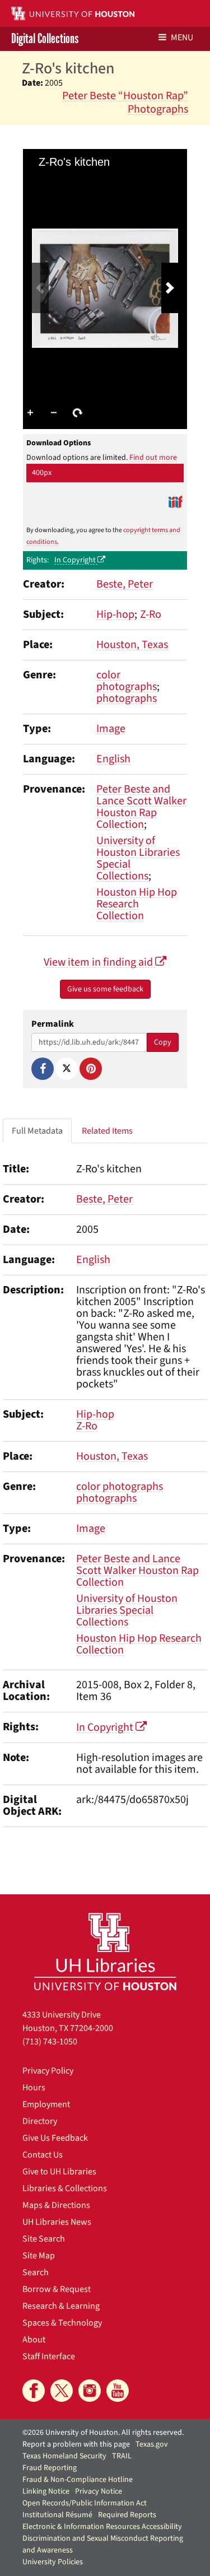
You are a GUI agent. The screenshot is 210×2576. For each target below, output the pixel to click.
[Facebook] (43, 1069)
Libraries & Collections (65, 2188)
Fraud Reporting (50, 2468)
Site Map (39, 2256)
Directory (40, 2121)
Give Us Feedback (55, 2138)
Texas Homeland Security (64, 2456)
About (34, 2340)
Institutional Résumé (57, 2515)
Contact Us (43, 2155)
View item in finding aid (99, 962)
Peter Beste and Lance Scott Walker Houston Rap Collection (141, 807)
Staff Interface (49, 2356)
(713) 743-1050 (50, 2042)
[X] (67, 1069)
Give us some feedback (105, 989)
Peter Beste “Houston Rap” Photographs (125, 103)
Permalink (53, 1024)
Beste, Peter (125, 584)
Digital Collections (45, 39)
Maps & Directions (56, 2205)
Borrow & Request (57, 2289)
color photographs (127, 681)
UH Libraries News (57, 2222)
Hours (34, 2088)
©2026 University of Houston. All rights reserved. (103, 2433)
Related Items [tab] (107, 1131)
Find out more (153, 458)
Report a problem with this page (76, 2444)
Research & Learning (61, 2306)
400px (42, 473)
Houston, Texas (132, 645)
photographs (127, 698)
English (113, 759)
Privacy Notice (99, 2491)
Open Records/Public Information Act (85, 2503)
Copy (163, 1042)
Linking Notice (46, 2491)
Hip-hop (115, 614)
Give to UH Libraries (59, 2172)
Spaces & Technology (62, 2323)
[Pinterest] (91, 1069)
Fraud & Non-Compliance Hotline (78, 2480)
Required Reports (127, 2515)
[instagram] (90, 2391)
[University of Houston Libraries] (105, 1951)
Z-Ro (151, 614)
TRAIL (122, 2456)
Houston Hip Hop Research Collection (137, 904)
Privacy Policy (48, 2071)
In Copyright (76, 560)
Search (36, 2272)
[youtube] (118, 2391)
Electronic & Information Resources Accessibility (102, 2527)
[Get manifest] (175, 502)
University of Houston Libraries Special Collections (138, 858)
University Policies (53, 2562)
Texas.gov (152, 2444)
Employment (46, 2104)
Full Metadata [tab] (37, 1131)
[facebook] (34, 2391)
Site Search (44, 2239)
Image (111, 729)
